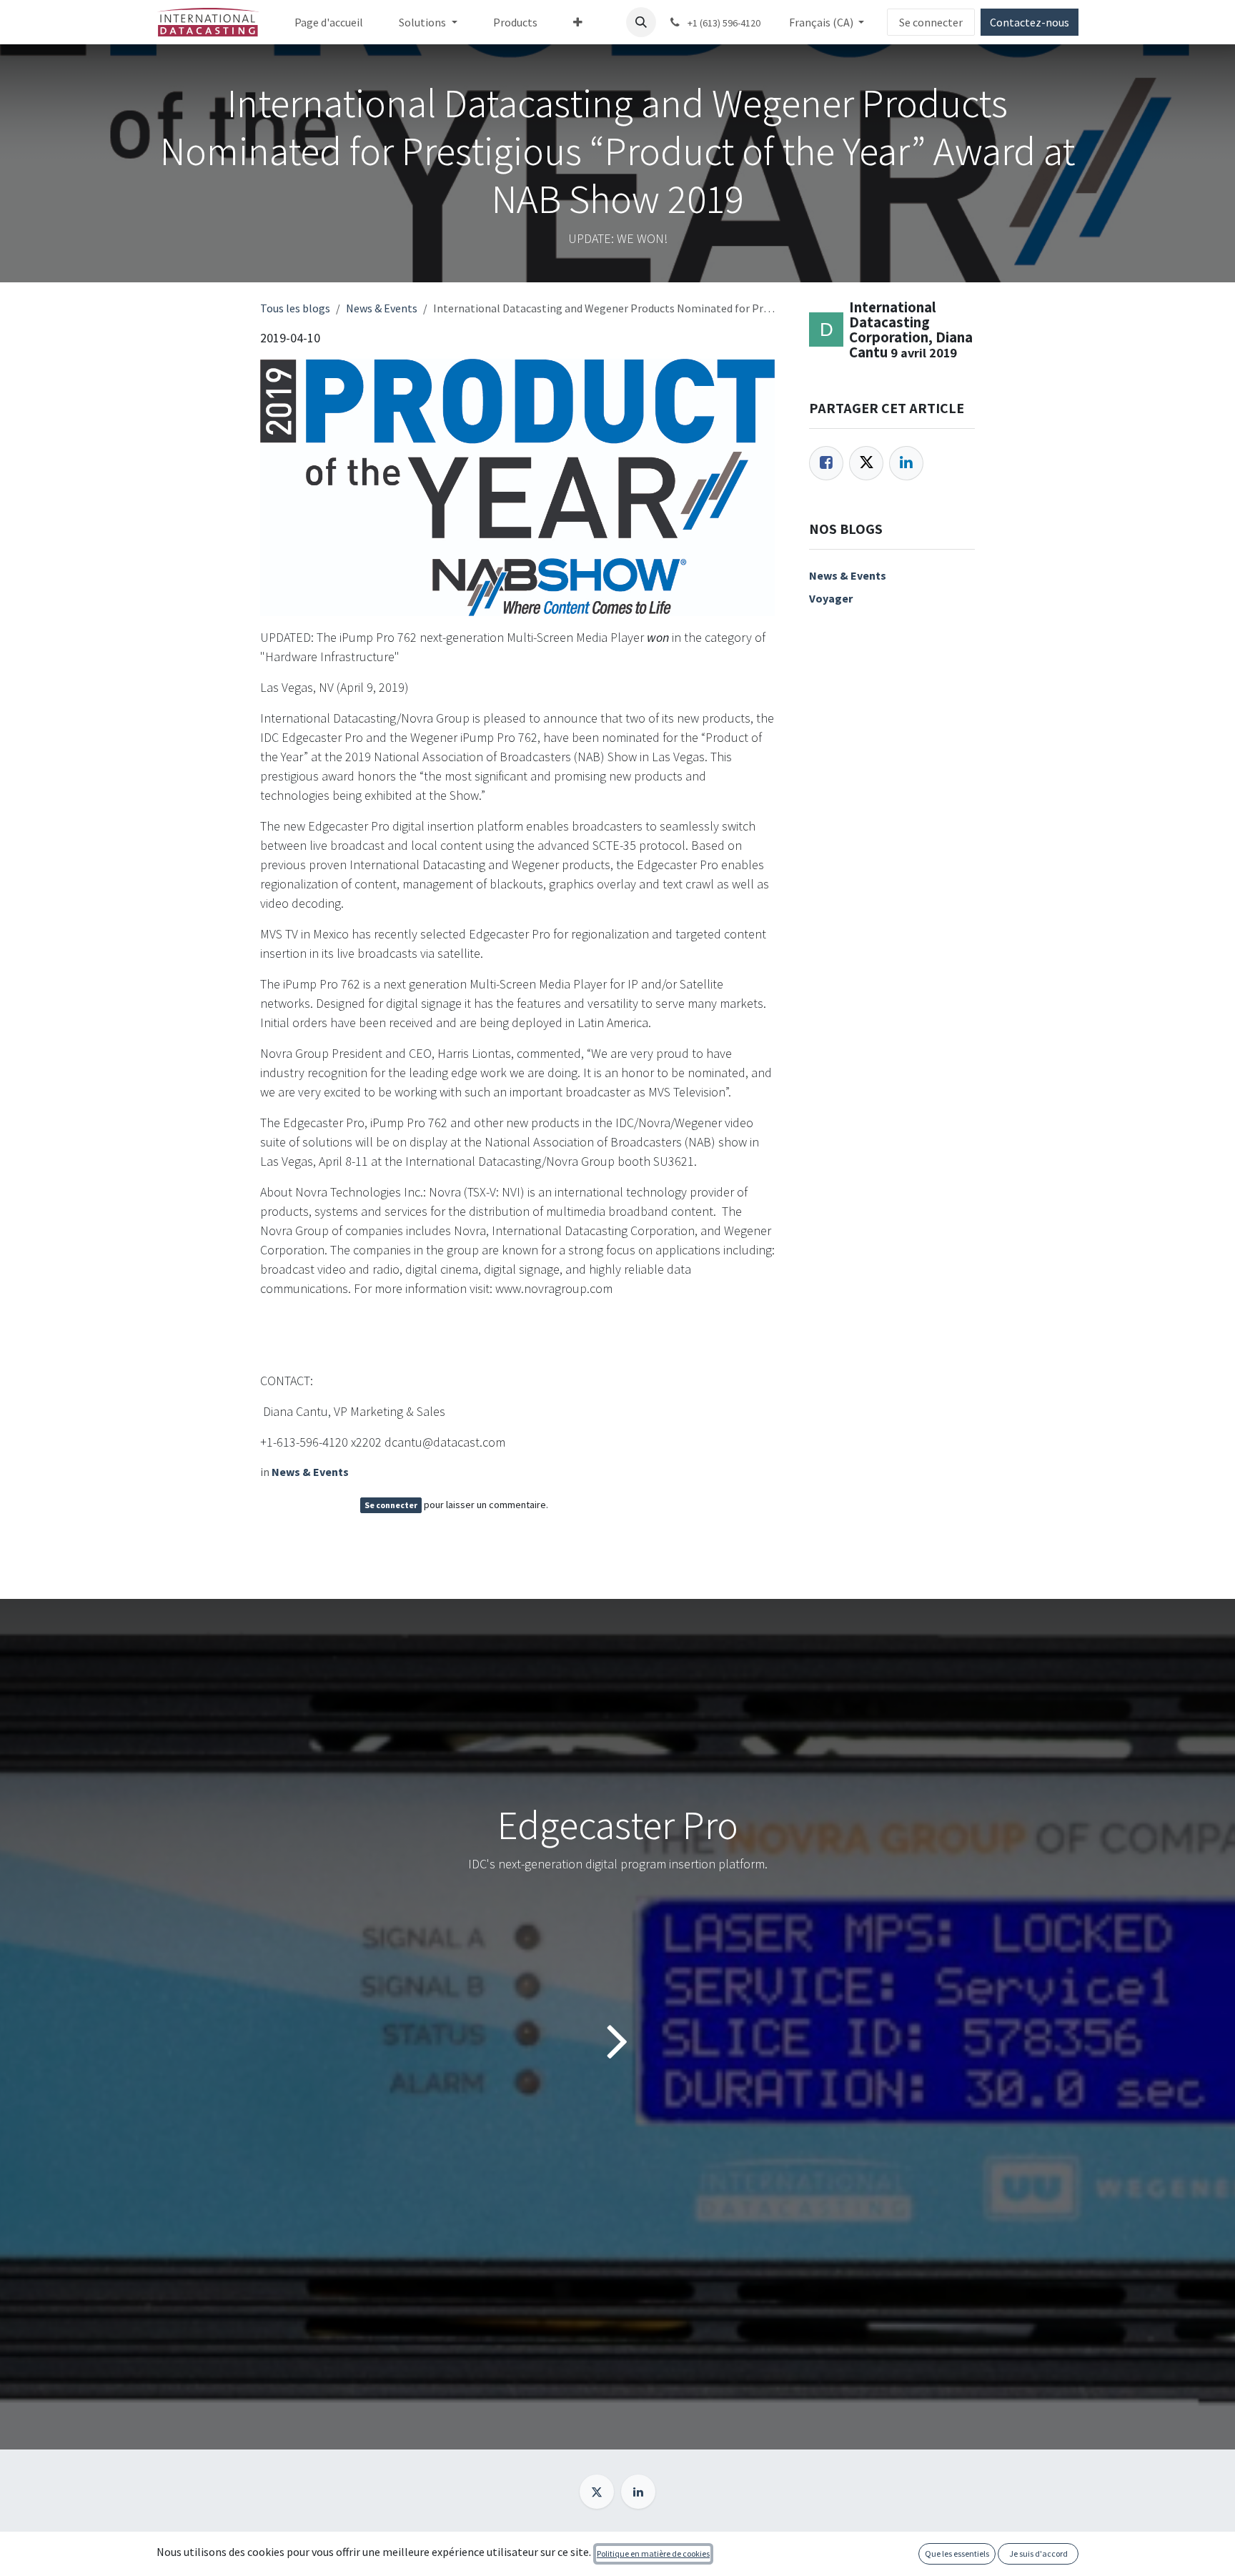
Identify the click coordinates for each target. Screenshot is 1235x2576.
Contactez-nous (1030, 22)
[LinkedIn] (906, 463)
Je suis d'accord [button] (1038, 2553)
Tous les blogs (295, 308)
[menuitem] (329, 22)
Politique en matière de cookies (653, 2553)
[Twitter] (866, 463)
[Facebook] (826, 463)
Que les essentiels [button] (957, 2553)
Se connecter (931, 22)
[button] (641, 22)
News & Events (382, 308)
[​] (597, 2492)
